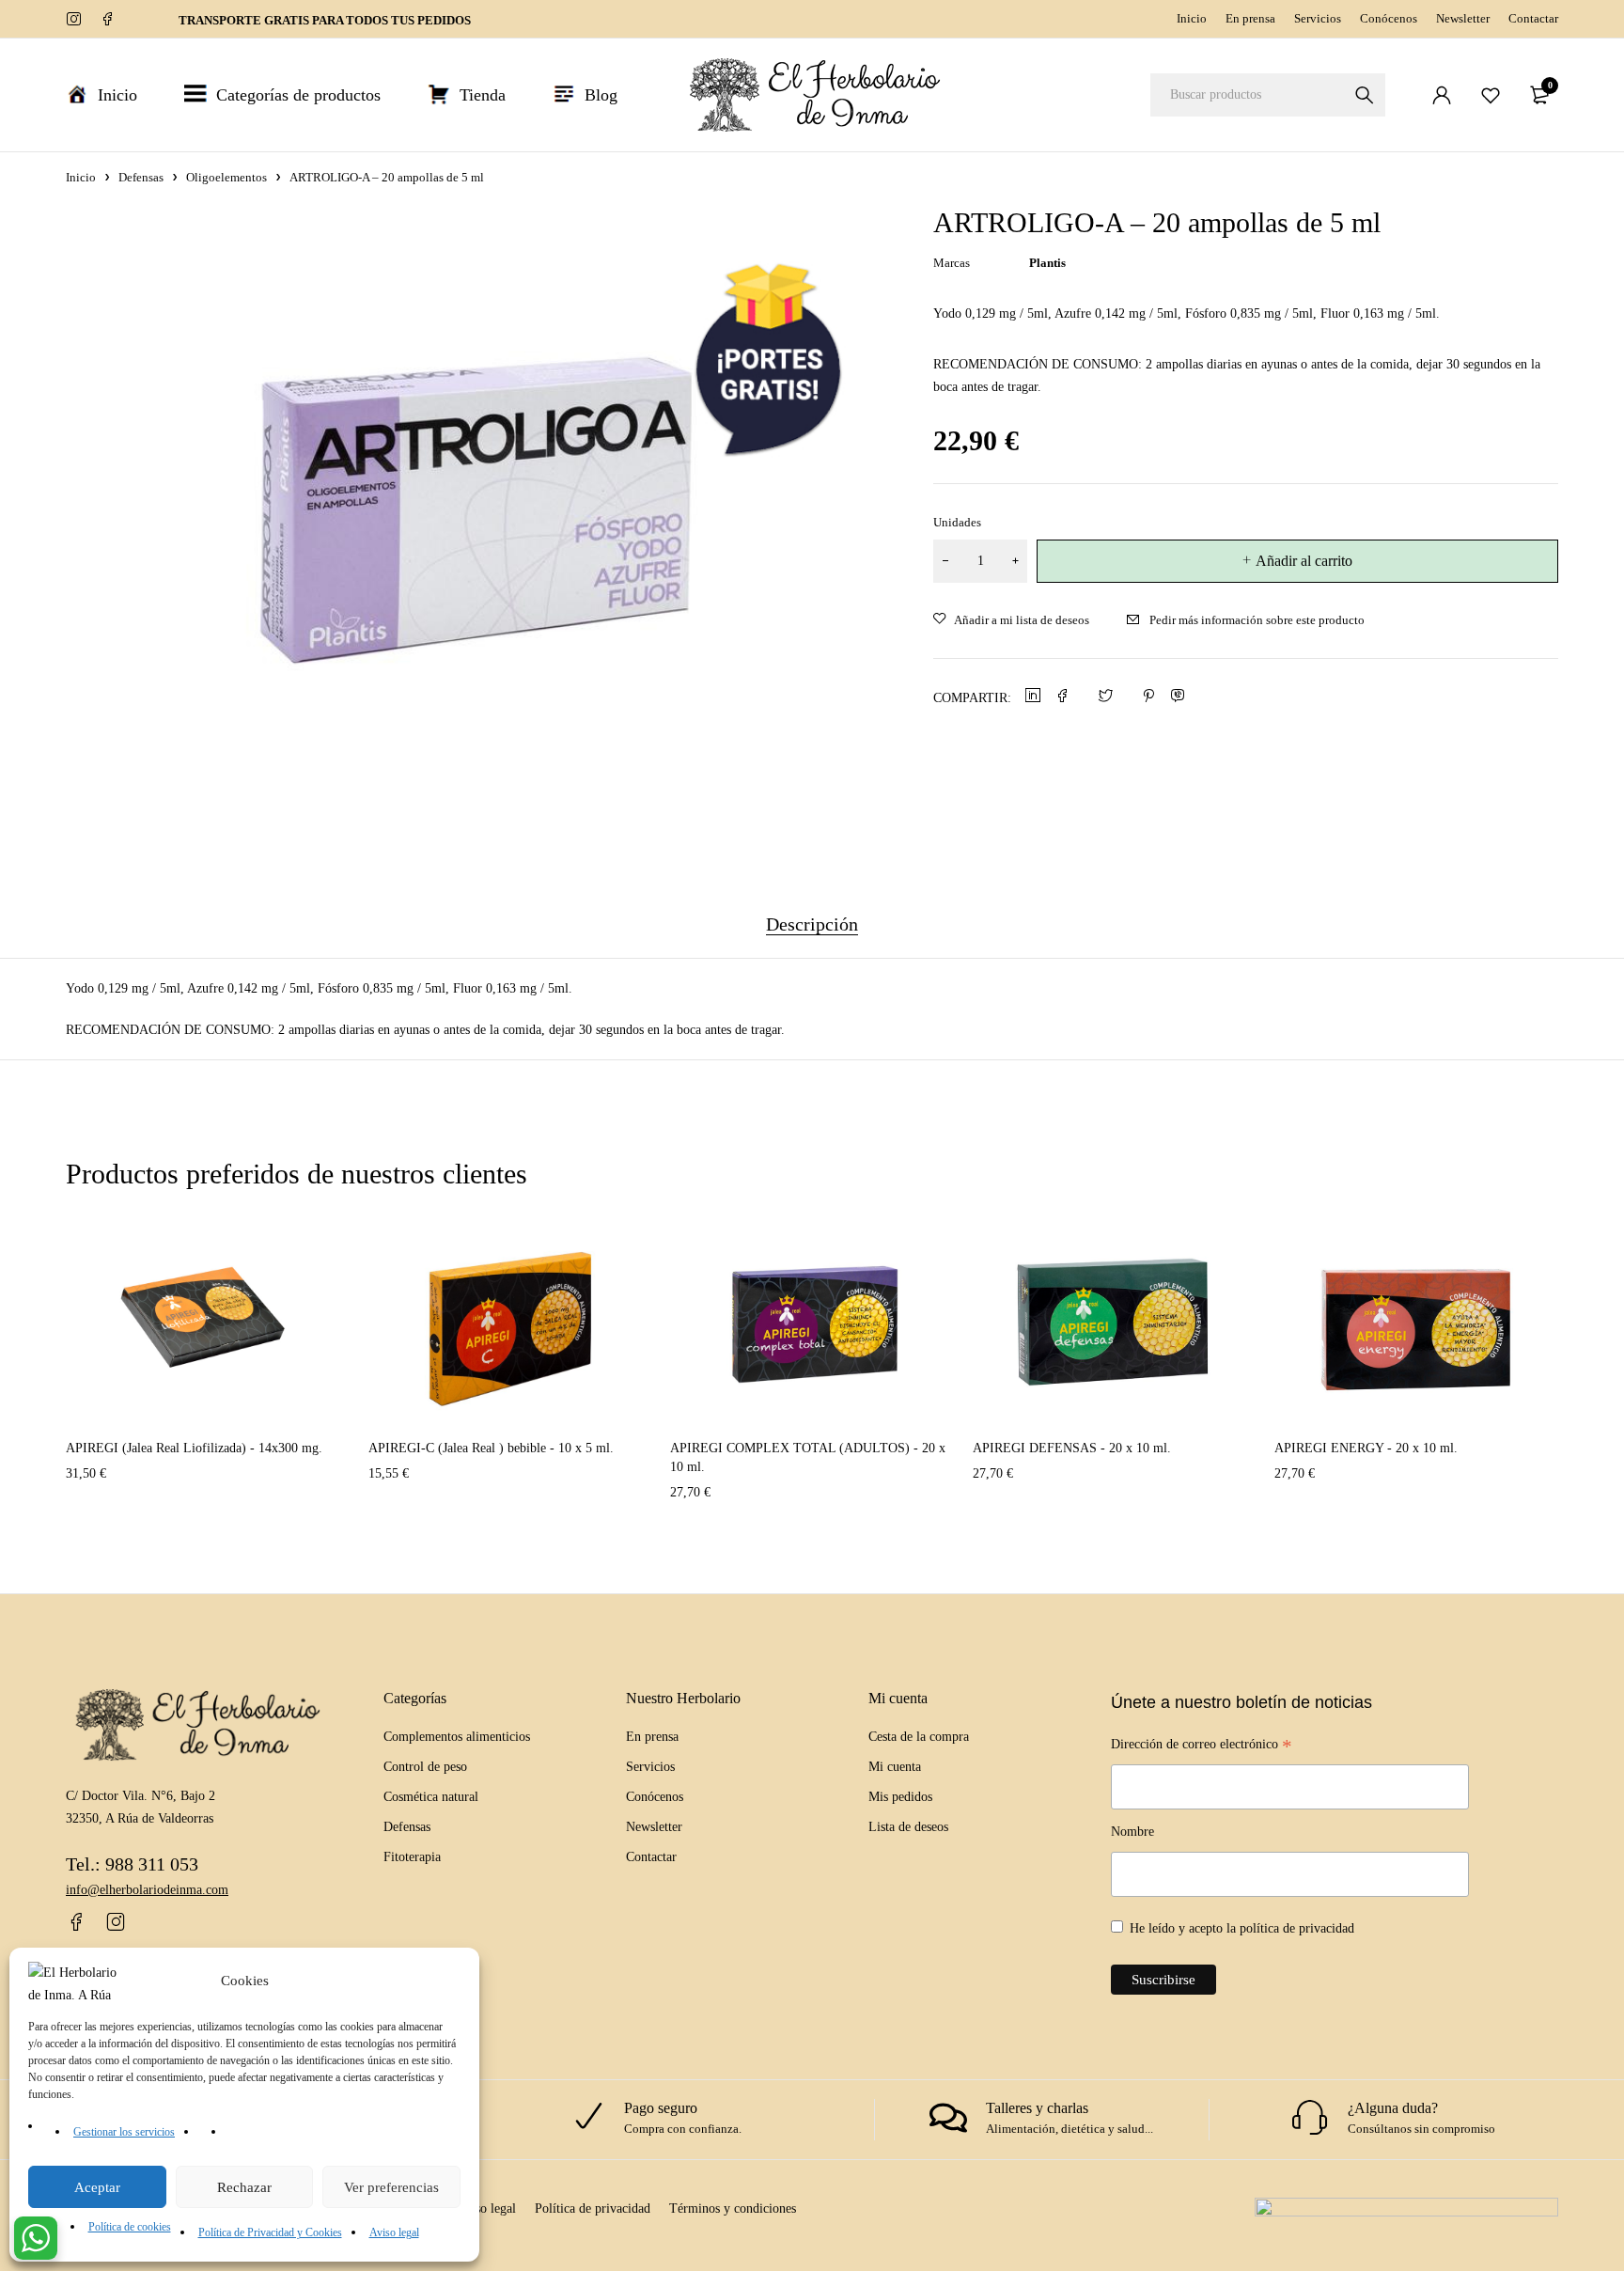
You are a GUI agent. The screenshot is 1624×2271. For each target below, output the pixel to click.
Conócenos (1389, 18)
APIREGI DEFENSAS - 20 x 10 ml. (1072, 1448)
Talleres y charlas (1037, 2108)
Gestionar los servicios (124, 2132)
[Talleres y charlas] (948, 2118)
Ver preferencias (391, 2187)
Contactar (1533, 18)
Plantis (1047, 263)
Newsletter (1463, 18)
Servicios (1318, 18)
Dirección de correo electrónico (1202, 1746)
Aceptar (97, 2187)
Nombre (1132, 1832)
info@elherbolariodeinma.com (147, 1890)
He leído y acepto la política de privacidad (1242, 1928)
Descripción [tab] (812, 924)
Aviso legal (394, 2232)
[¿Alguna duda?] (1310, 2118)
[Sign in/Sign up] (1442, 95)
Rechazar (244, 2187)
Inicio (1192, 18)
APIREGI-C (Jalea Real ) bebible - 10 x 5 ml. (491, 1448)
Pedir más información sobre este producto (1257, 620)
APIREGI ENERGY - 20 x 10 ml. (1366, 1448)
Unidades (957, 522)
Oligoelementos (226, 177)
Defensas (141, 177)
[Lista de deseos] (1491, 95)
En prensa (1250, 18)
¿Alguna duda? (1393, 2108)
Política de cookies (130, 2227)
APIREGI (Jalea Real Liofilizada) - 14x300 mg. (194, 1448)
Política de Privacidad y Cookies (270, 2232)
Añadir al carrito (1304, 561)
